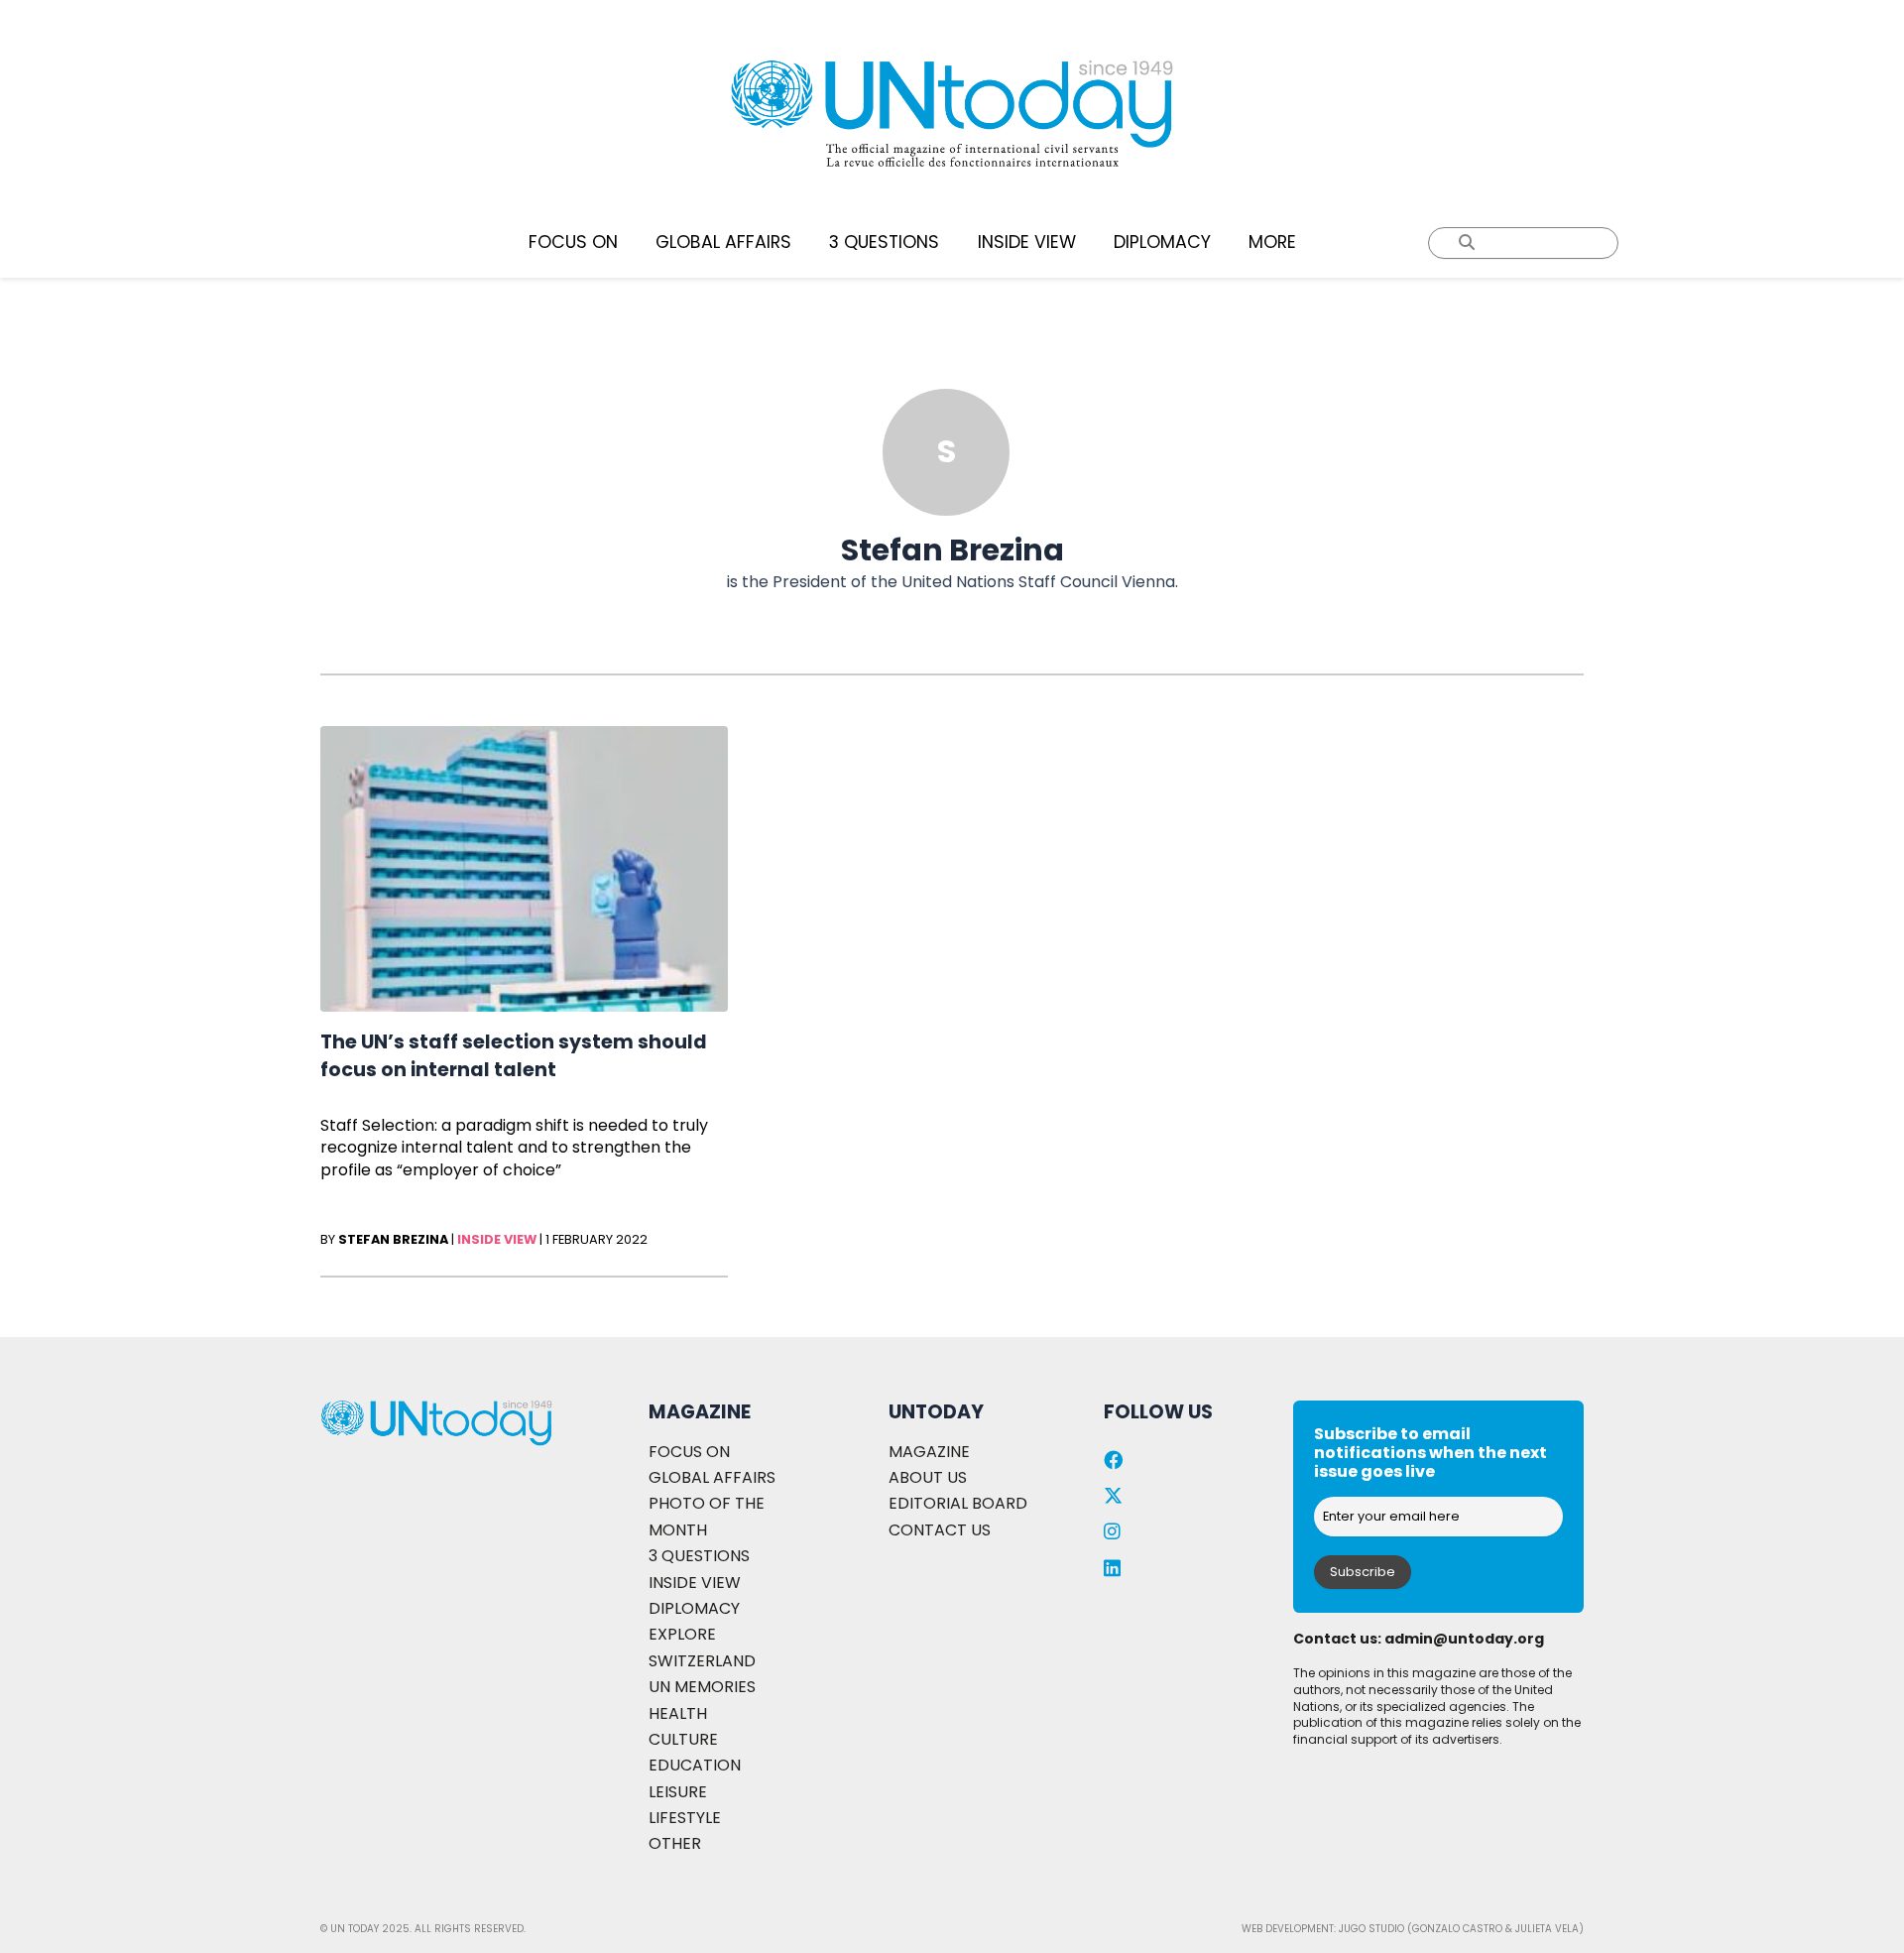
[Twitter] (1113, 1496)
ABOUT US (928, 1477)
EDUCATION (695, 1765)
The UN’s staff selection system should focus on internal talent (514, 1056)
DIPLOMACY (1162, 242)
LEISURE (678, 1792)
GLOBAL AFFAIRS (723, 242)
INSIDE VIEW (1027, 242)
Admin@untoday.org (1464, 1639)
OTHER (675, 1843)
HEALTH (678, 1713)
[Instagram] (1112, 1532)
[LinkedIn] (1112, 1569)
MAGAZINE (929, 1452)
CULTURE (683, 1739)
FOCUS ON (573, 242)
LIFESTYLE (685, 1818)
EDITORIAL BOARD (958, 1503)
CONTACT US (940, 1530)
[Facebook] (1113, 1461)
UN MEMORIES (702, 1687)
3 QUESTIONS (884, 242)
